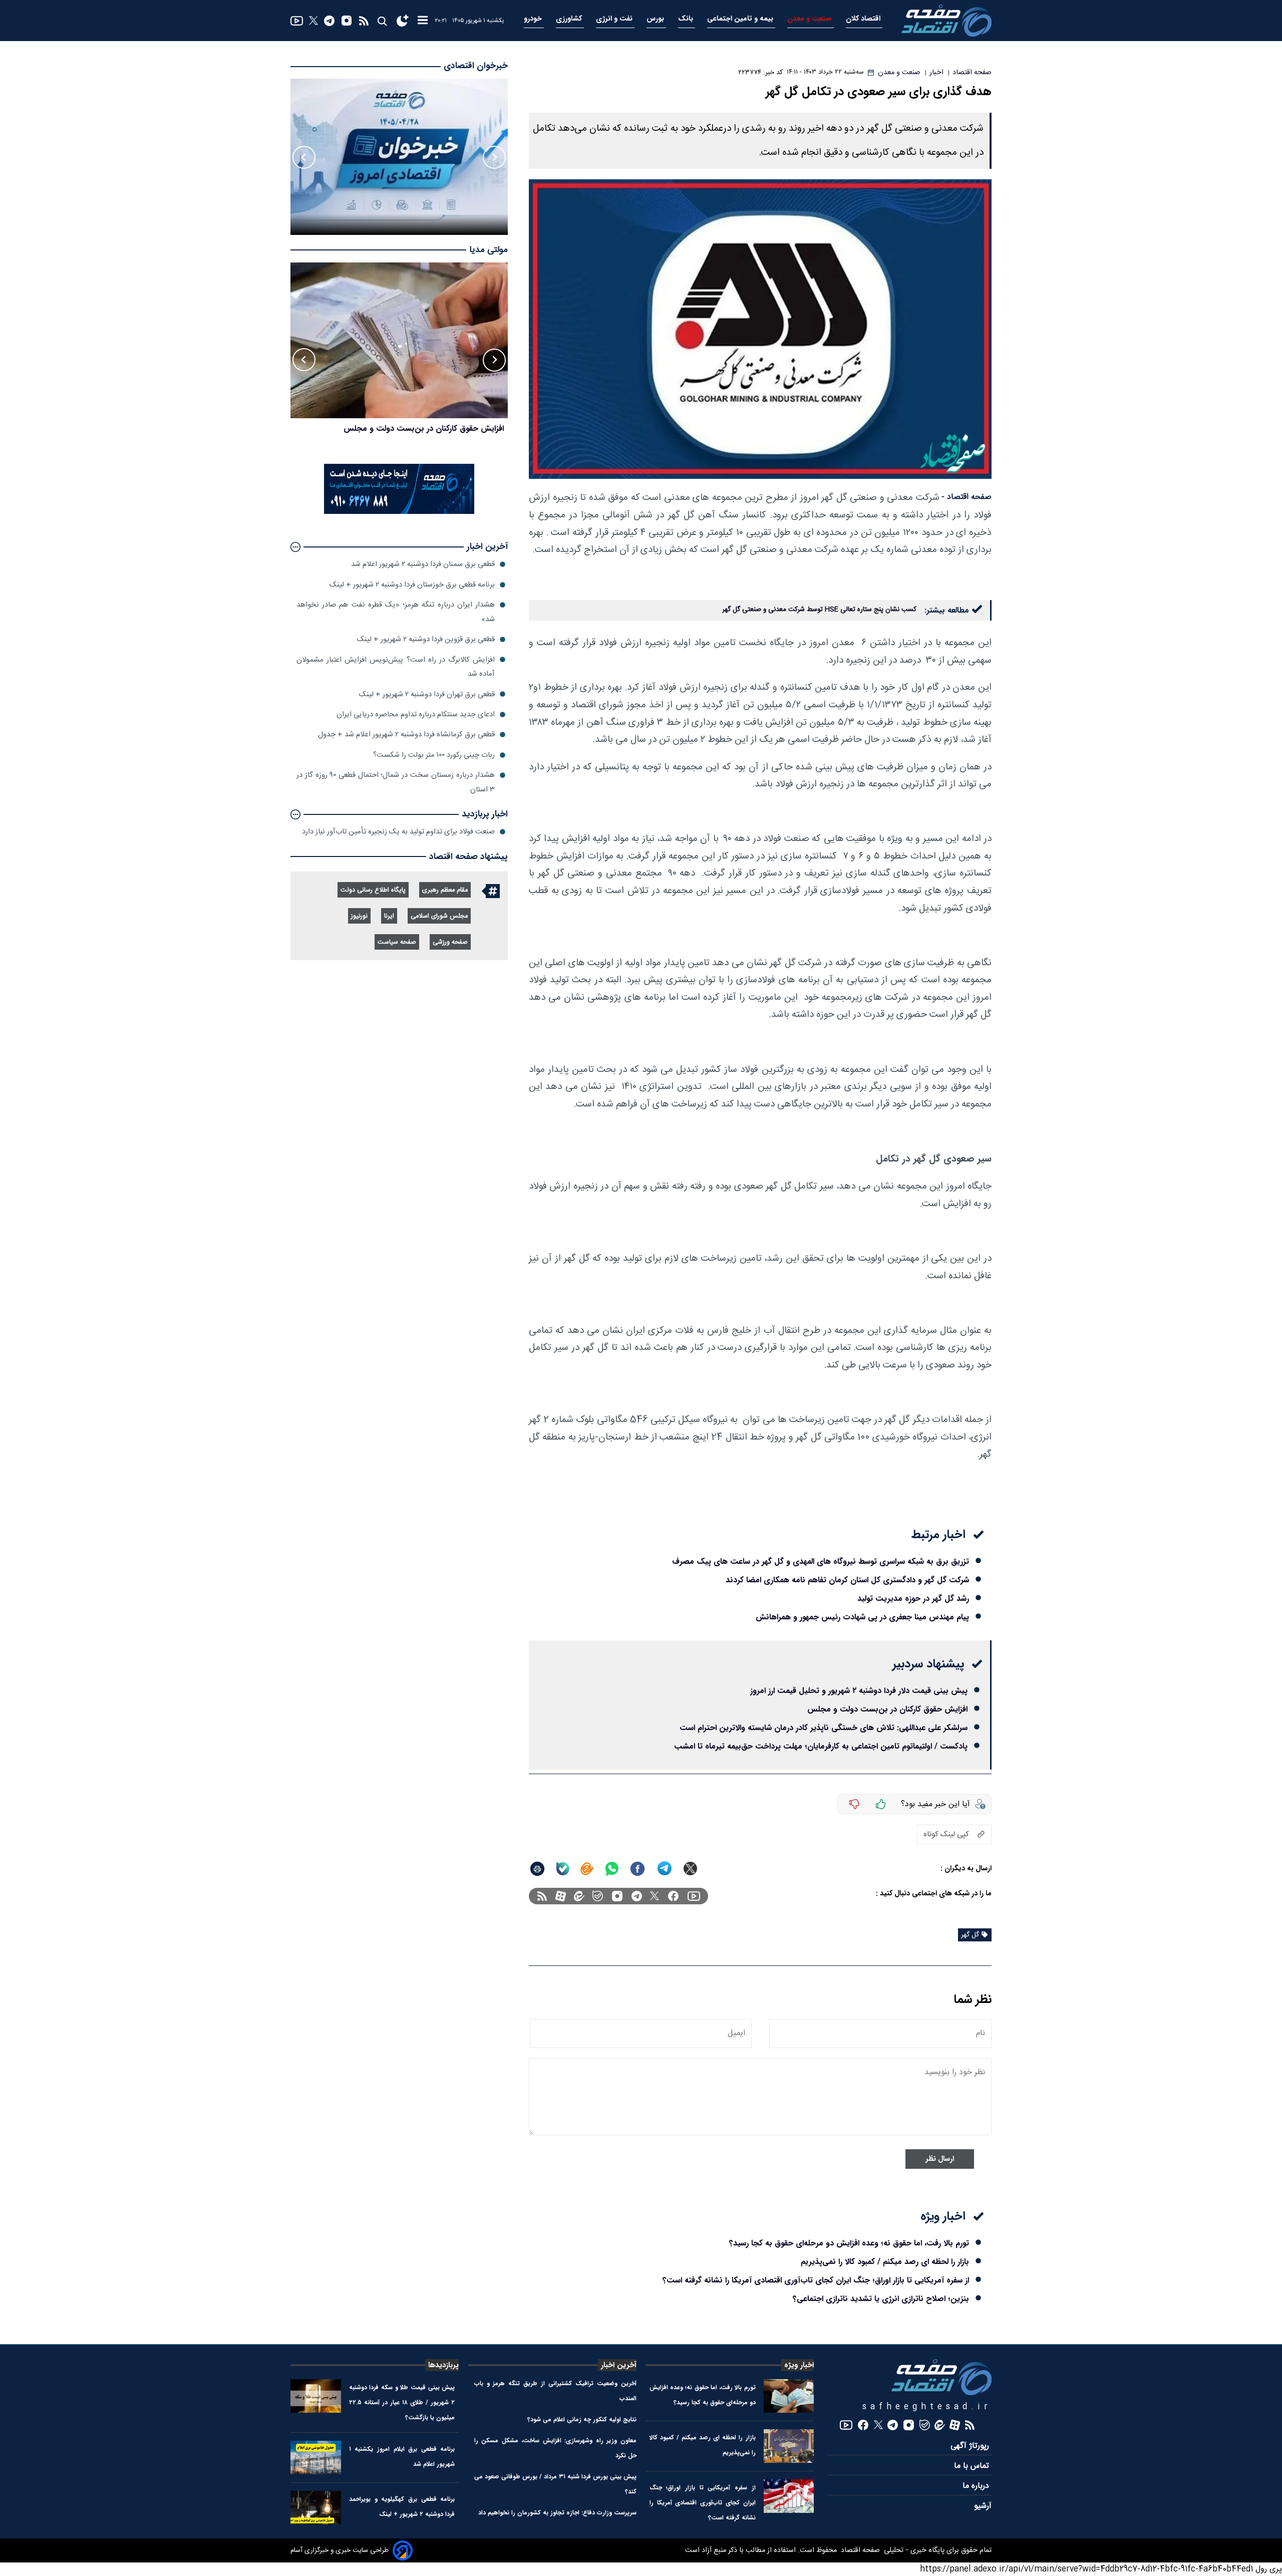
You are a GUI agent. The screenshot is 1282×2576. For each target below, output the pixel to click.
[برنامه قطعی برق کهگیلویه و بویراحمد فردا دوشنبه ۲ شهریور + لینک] (316, 2508)
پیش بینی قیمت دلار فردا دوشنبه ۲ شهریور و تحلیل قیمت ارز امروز (859, 1691)
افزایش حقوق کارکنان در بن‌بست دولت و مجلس (887, 1709)
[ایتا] (587, 1869)
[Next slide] (304, 157)
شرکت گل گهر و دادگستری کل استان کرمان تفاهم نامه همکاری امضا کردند (847, 1580)
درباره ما (977, 2486)
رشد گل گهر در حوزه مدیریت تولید (913, 1599)
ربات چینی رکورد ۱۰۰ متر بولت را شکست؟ (434, 755)
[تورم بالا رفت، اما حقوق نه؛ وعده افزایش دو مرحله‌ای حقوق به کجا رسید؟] (789, 2396)
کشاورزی (570, 19)
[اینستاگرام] (347, 21)
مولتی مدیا (489, 250)
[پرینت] (537, 1869)
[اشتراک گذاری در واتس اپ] (611, 1869)
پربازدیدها (443, 2365)
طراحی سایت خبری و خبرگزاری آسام (340, 2550)
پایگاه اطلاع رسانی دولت (373, 890)
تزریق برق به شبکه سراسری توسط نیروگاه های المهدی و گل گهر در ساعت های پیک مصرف (821, 1561)
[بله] (563, 1869)
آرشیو (983, 2506)
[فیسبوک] (673, 1896)
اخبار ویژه (799, 2365)
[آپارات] (561, 1896)
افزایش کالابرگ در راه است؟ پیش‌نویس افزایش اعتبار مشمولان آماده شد (396, 666)
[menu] (423, 21)
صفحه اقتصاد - (967, 497)
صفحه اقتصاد (859, 2550)
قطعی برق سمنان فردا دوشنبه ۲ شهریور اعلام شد (423, 564)
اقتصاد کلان (864, 19)
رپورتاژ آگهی (971, 2446)
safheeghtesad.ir (927, 2407)
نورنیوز (359, 916)
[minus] (854, 1804)
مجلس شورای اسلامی (439, 916)
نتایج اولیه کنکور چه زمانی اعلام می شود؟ (582, 2419)
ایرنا (389, 916)
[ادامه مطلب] (295, 547)
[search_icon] (382, 21)
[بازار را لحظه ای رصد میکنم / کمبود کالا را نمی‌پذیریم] (789, 2446)
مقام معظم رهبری (445, 890)
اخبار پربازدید (485, 814)
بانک (687, 19)
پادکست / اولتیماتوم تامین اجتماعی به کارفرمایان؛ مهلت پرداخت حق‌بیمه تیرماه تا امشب (821, 1746)
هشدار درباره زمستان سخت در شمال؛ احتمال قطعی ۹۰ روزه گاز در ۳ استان (396, 782)
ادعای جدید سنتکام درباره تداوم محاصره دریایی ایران (416, 714)
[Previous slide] (494, 157)
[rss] (364, 21)
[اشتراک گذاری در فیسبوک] (637, 1869)
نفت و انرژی (615, 19)
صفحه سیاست (397, 942)
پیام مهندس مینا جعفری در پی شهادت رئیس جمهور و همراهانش (862, 1617)
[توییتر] (313, 21)
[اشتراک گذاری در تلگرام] (665, 1869)
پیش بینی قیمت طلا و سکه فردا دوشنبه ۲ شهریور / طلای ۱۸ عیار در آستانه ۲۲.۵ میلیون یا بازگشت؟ (402, 2402)
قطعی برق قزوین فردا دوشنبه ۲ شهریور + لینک (426, 639)
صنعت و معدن (811, 19)
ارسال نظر (940, 2159)
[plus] (881, 1804)
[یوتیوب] (297, 21)
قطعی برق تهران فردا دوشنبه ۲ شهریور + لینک (427, 694)
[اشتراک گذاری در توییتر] (690, 1869)
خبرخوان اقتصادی (476, 66)
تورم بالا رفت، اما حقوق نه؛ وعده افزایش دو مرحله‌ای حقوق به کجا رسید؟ (849, 2243)
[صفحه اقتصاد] (946, 21)
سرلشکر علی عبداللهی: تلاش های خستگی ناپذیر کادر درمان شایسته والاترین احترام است (824, 1728)
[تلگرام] (329, 21)
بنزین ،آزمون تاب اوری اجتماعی (452, 428)
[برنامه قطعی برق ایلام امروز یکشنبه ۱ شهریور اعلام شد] (316, 2458)
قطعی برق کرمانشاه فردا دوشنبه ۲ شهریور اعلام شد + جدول (406, 735)
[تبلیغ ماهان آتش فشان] (399, 512)
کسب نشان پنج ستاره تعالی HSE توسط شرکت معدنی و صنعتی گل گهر (819, 610)
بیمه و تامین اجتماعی (741, 19)
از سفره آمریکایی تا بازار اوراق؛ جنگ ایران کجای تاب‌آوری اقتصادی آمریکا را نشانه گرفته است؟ (816, 2280)
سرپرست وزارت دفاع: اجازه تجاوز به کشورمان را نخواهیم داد (557, 2513)
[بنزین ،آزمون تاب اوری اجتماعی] (399, 341)
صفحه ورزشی (450, 942)
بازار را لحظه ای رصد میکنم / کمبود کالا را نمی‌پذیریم (885, 2262)
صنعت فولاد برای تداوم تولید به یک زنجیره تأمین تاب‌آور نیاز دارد (398, 832)
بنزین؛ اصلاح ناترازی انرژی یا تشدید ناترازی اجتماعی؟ (881, 2299)
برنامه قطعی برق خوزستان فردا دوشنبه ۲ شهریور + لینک (412, 585)
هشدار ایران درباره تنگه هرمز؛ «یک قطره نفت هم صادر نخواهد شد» (396, 612)
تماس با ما (973, 2466)
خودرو (534, 19)
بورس (656, 19)
